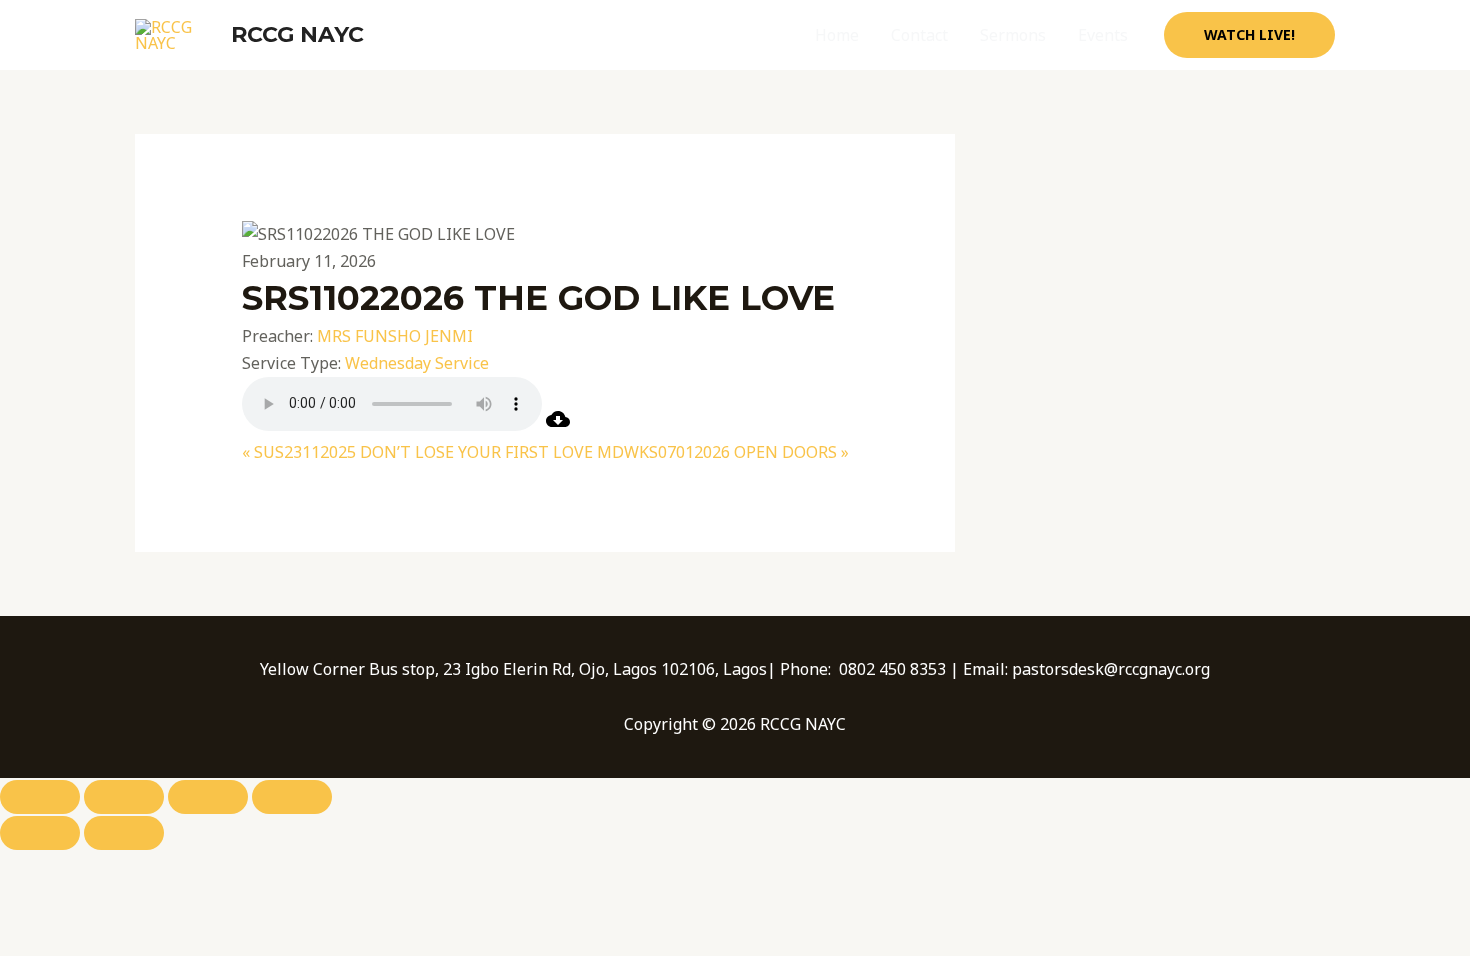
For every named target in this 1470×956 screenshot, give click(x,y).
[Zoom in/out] (40, 797)
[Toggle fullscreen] (124, 797)
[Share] (208, 797)
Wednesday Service (417, 363)
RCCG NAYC (297, 34)
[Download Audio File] (558, 425)
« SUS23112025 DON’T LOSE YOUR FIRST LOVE (417, 452)
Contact (919, 35)
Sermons (1013, 35)
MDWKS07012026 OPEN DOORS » (723, 452)
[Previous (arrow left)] (40, 833)
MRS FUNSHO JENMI (395, 336)
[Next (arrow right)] (124, 833)
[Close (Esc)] (292, 797)
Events (1103, 35)
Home (837, 35)
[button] (1249, 35)
